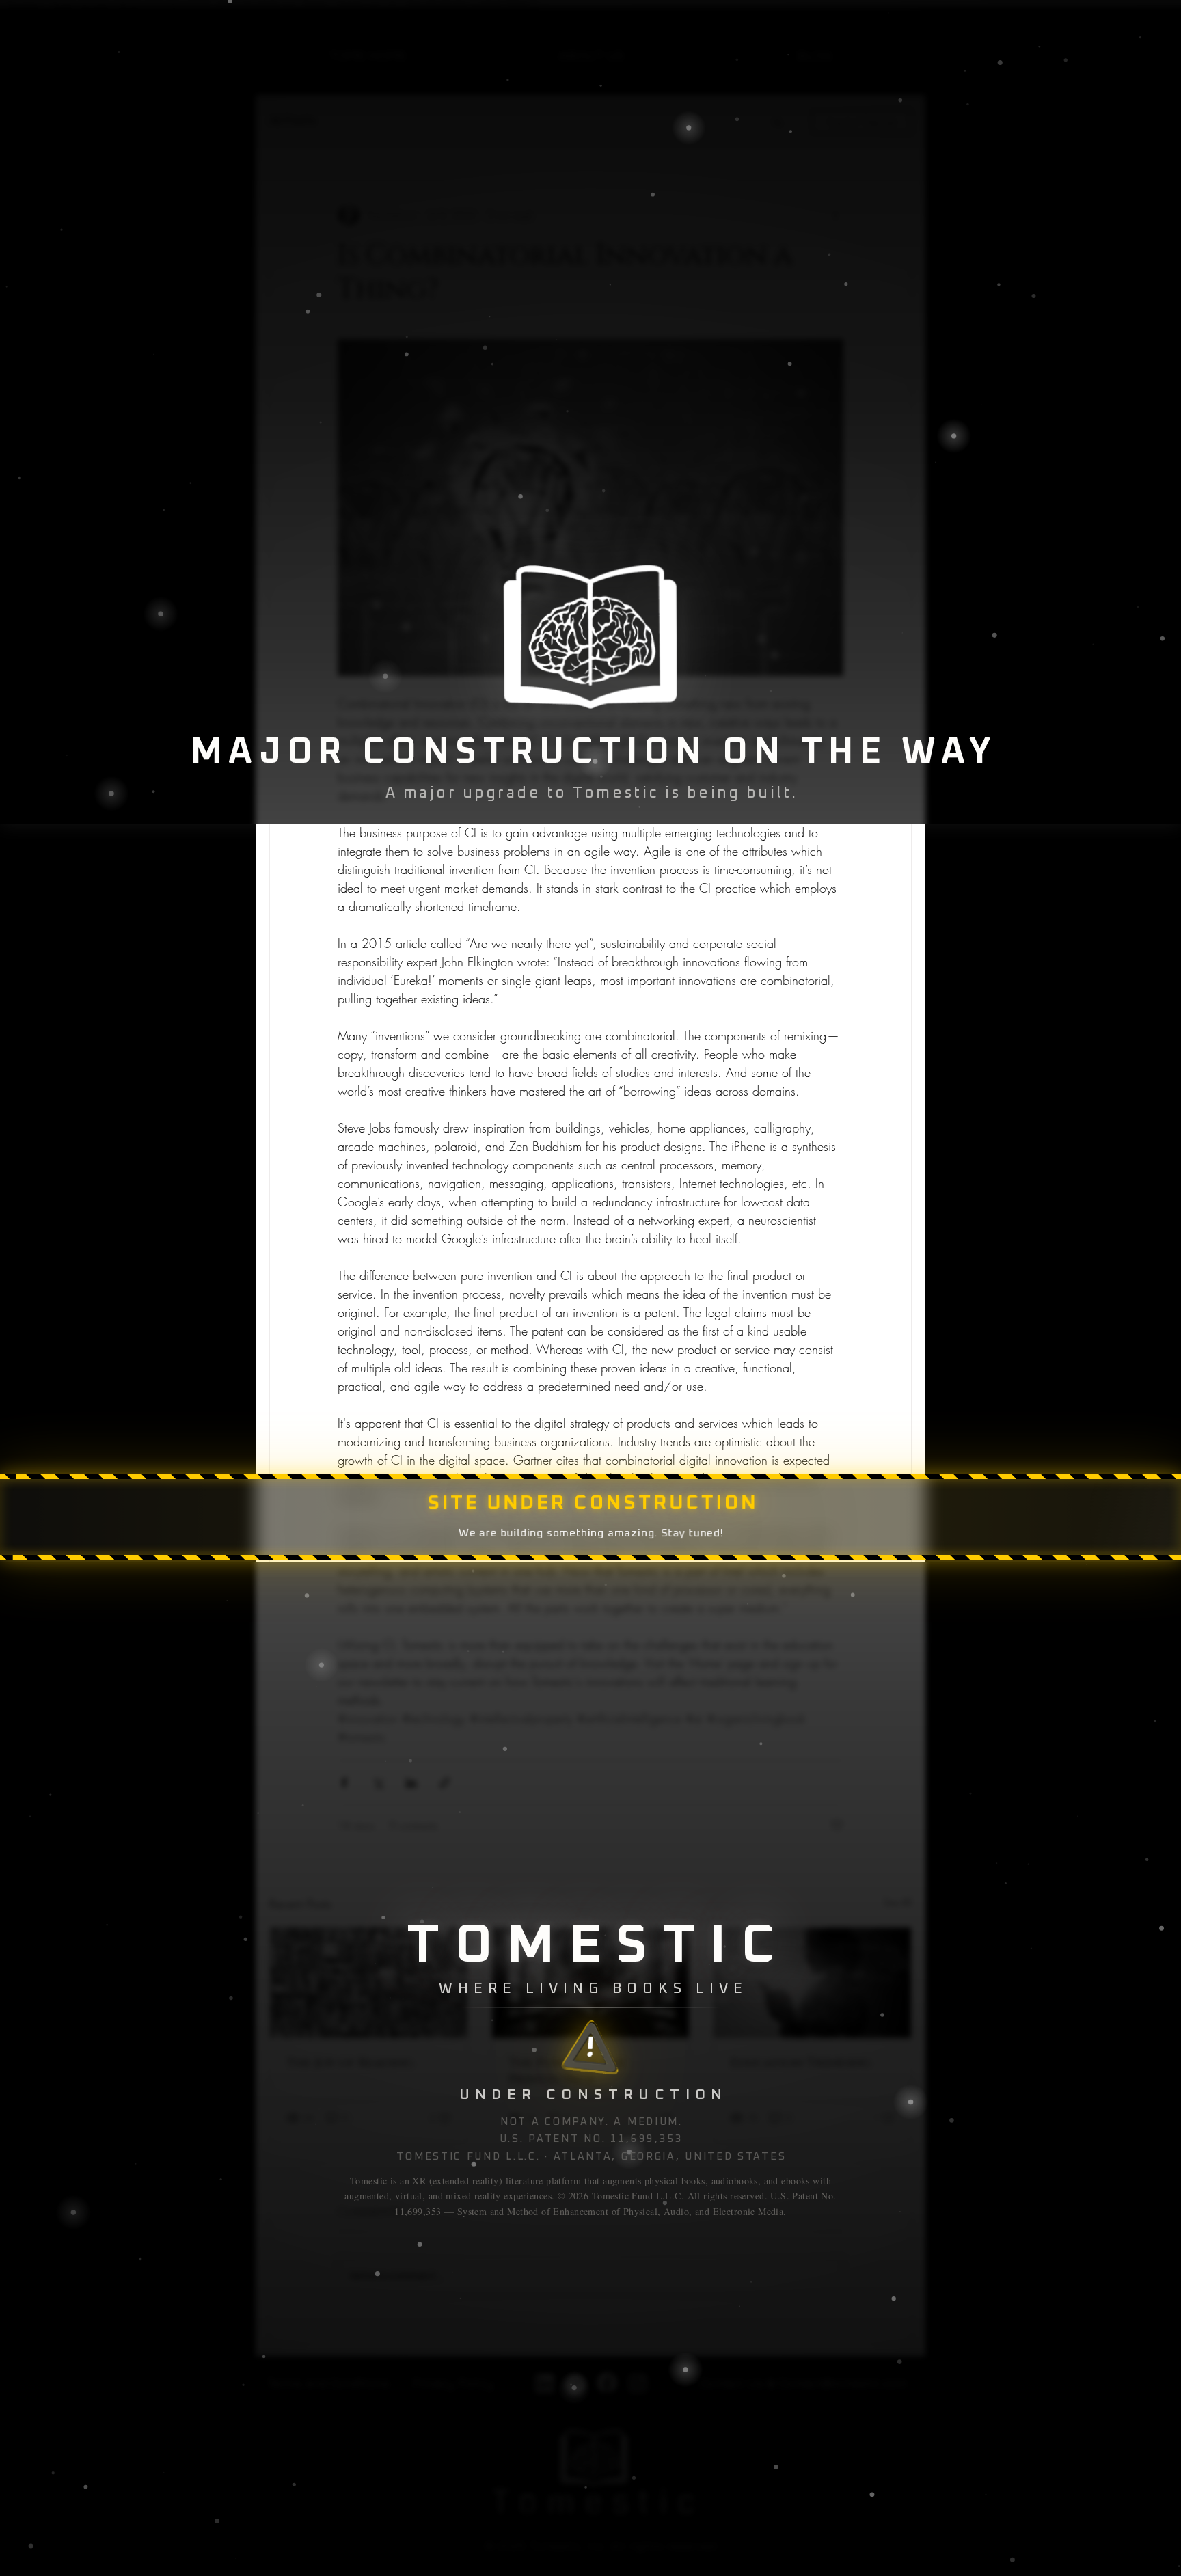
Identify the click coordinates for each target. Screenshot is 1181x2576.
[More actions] (835, 215)
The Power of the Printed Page (567, 2072)
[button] (777, 122)
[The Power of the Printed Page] (591, 1983)
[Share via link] (445, 1783)
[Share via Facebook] (344, 1783)
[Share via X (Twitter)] (378, 1783)
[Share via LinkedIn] (411, 1783)
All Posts (293, 121)
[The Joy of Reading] (369, 1983)
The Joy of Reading (350, 2063)
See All (898, 1902)
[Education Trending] (812, 1983)
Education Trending (801, 2063)
